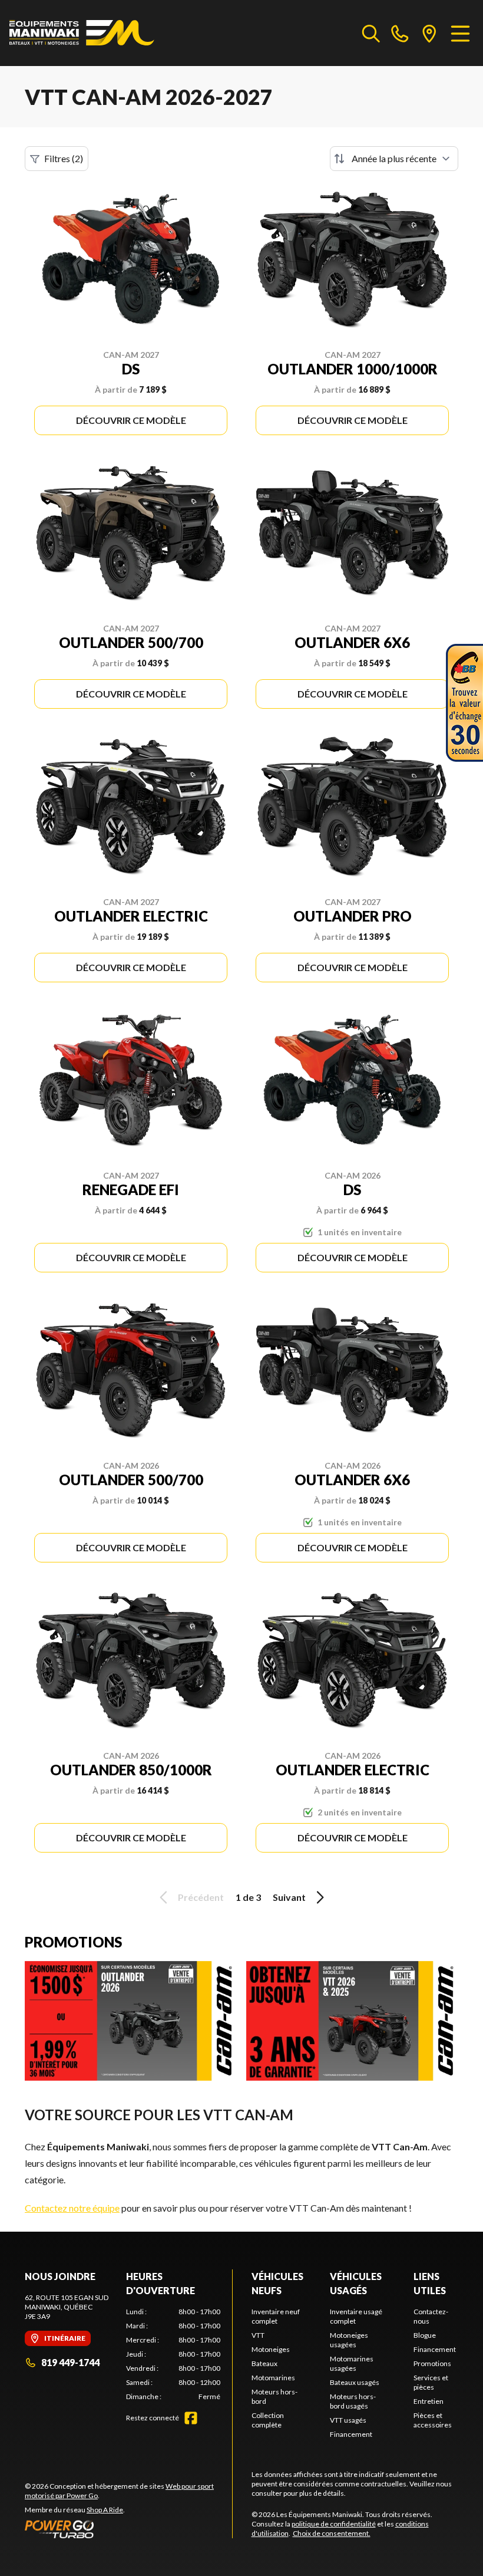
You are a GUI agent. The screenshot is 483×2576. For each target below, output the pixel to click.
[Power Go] (128, 2529)
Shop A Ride (105, 2510)
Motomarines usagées (352, 2363)
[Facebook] (191, 2418)
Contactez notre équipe (72, 2208)
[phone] (400, 33)
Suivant (289, 1897)
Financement (351, 2434)
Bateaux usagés (355, 2382)
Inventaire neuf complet (276, 2316)
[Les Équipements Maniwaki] (82, 33)
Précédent (201, 1897)
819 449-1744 (70, 2362)
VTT (258, 2335)
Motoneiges (271, 2349)
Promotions (432, 2363)
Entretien (429, 2401)
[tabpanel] (173, 2354)
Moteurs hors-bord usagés (353, 2401)
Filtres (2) (64, 158)
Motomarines (273, 2378)
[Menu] (460, 33)
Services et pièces (431, 2382)
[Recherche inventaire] (371, 33)
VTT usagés (348, 2420)
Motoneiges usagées (349, 2340)
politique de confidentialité (334, 2524)
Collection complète (268, 2420)
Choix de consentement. (332, 2533)
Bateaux (264, 2363)
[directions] (429, 33)
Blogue (425, 2335)
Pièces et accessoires (433, 2420)
